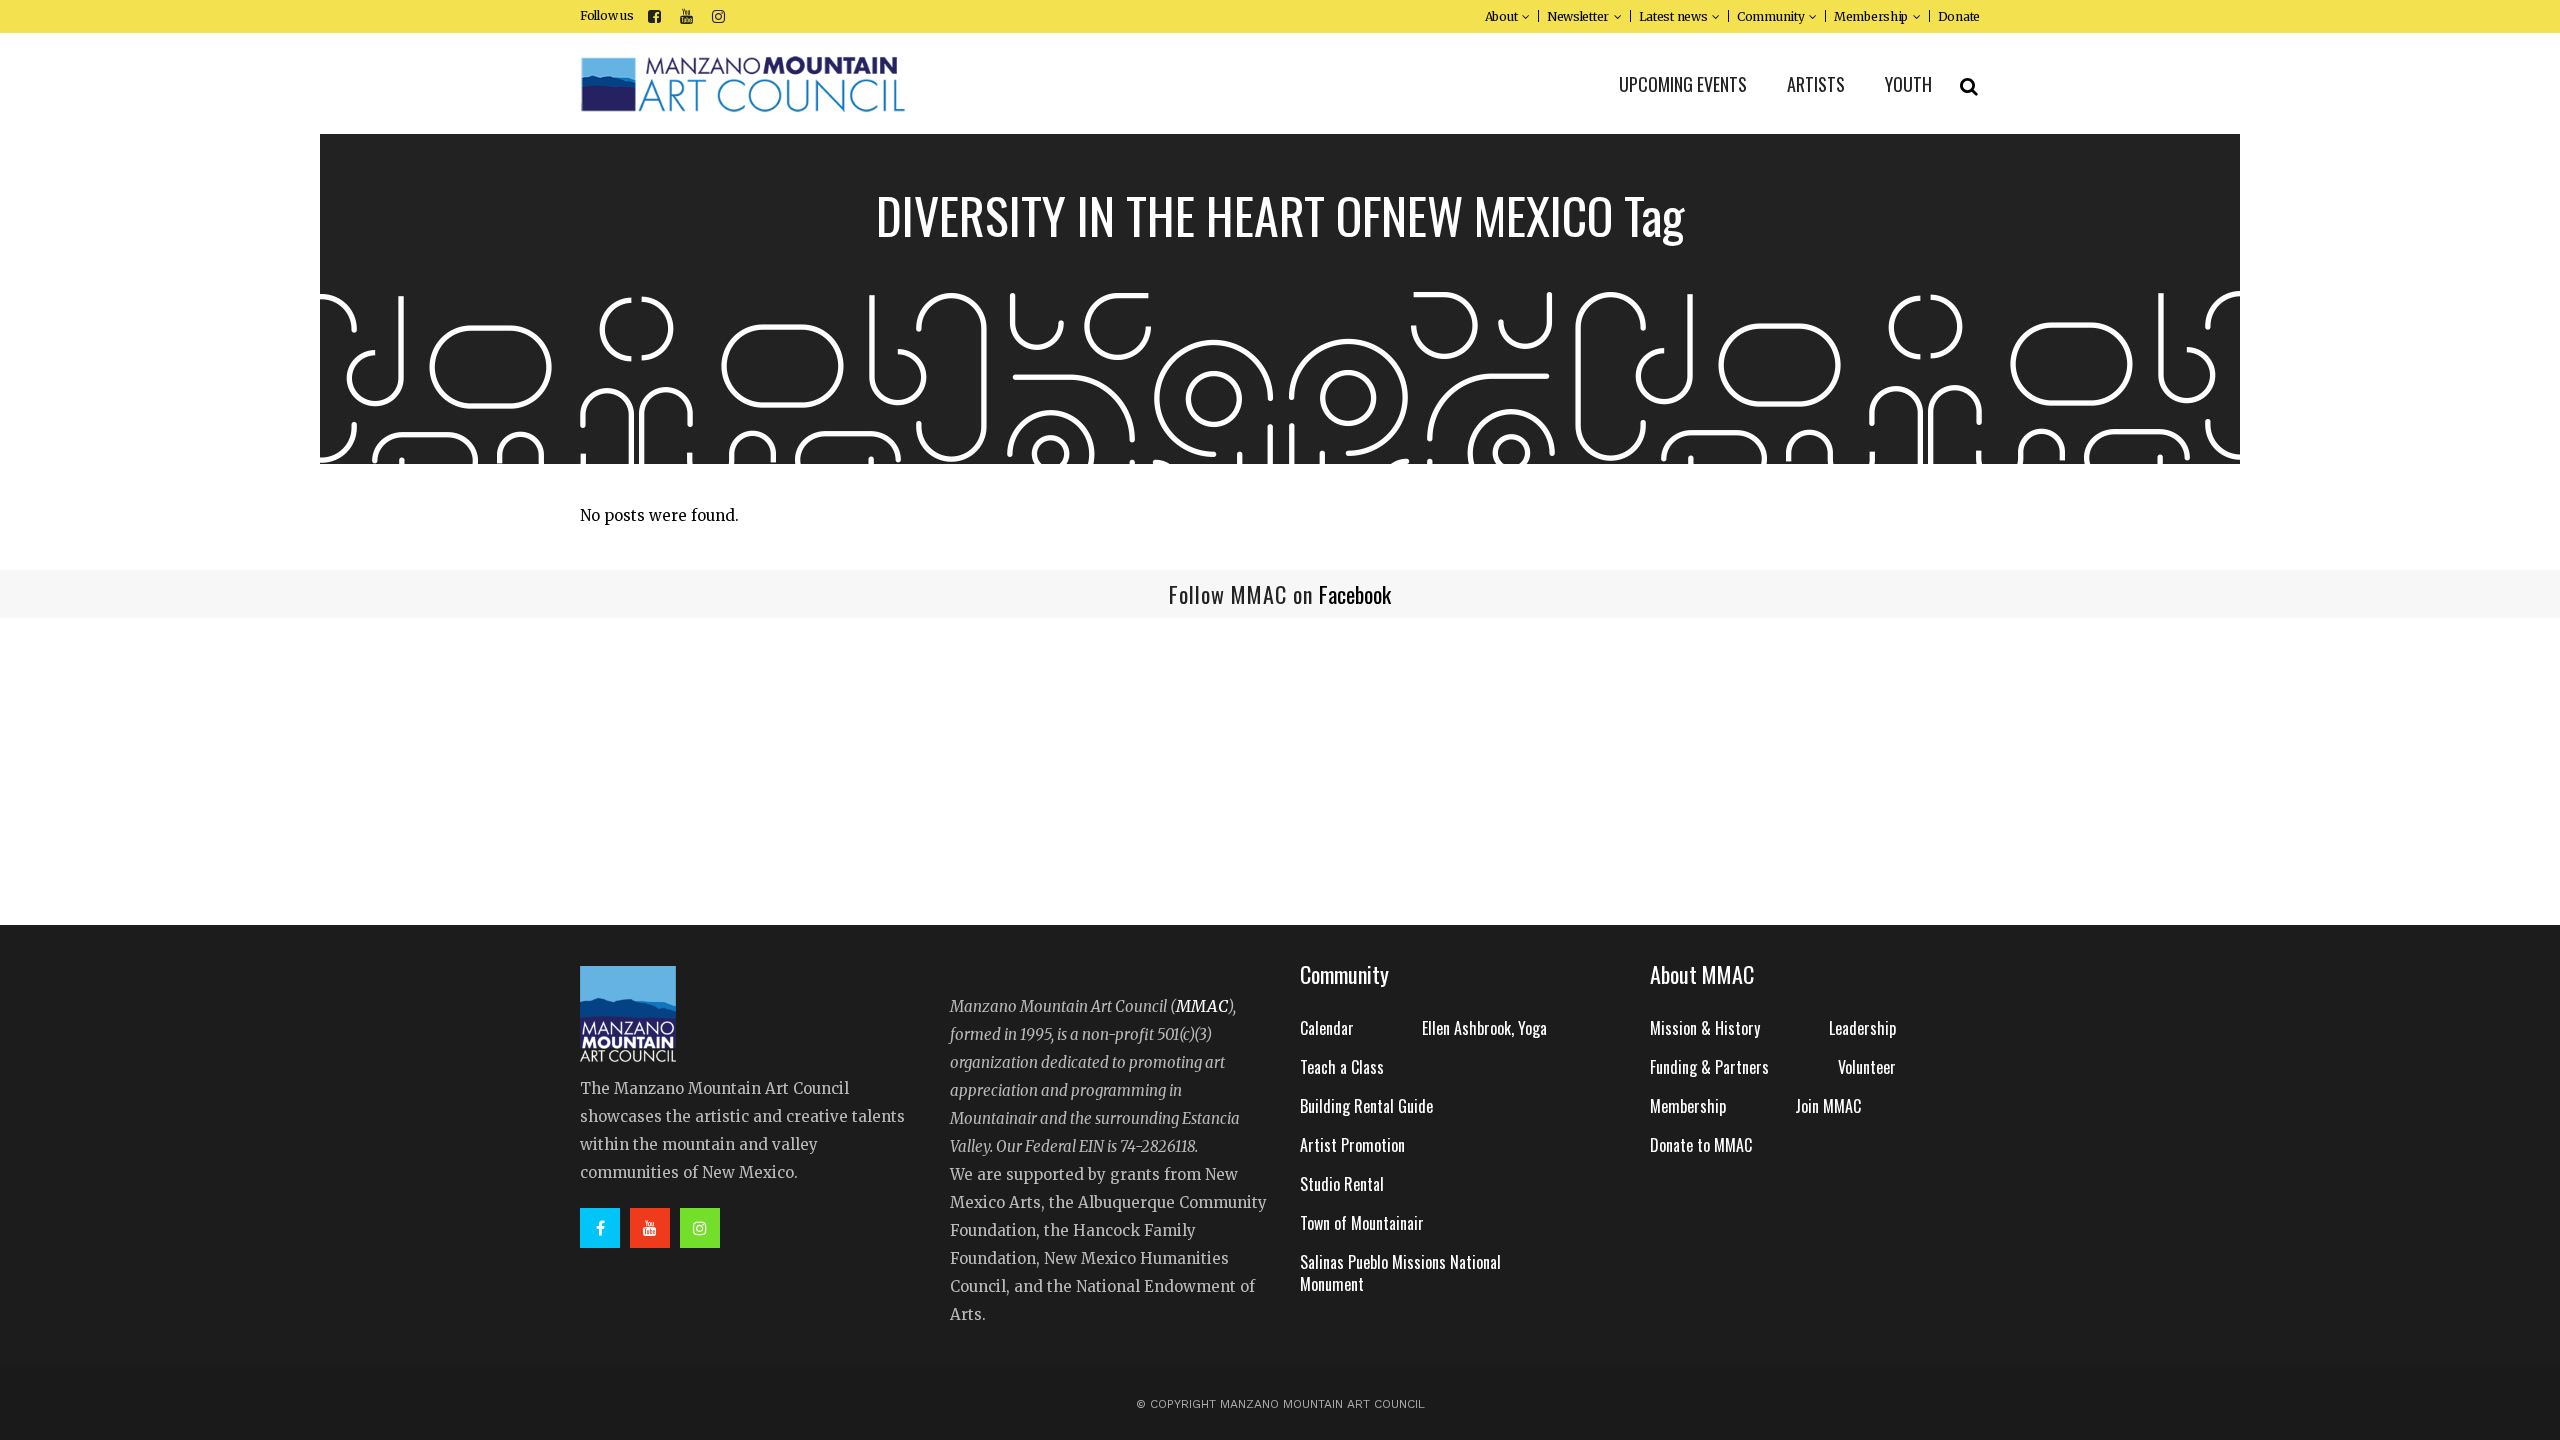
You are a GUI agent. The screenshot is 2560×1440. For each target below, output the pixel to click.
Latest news (1673, 16)
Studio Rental (1342, 1184)
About (1501, 16)
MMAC (1202, 1006)
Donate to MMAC (1701, 1145)
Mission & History (1705, 1028)
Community (1770, 16)
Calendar (1327, 1028)
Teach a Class (1342, 1067)
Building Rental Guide (1366, 1106)
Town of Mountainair (1362, 1223)
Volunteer (1867, 1067)
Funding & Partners (1709, 1067)
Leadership (1862, 1028)
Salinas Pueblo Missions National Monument (1400, 1273)
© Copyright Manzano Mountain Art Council (1280, 1404)
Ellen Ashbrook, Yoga (1484, 1028)
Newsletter (1578, 16)
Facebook (1355, 594)
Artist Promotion (1352, 1145)
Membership (1871, 16)
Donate (1959, 16)
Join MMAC (1828, 1106)
